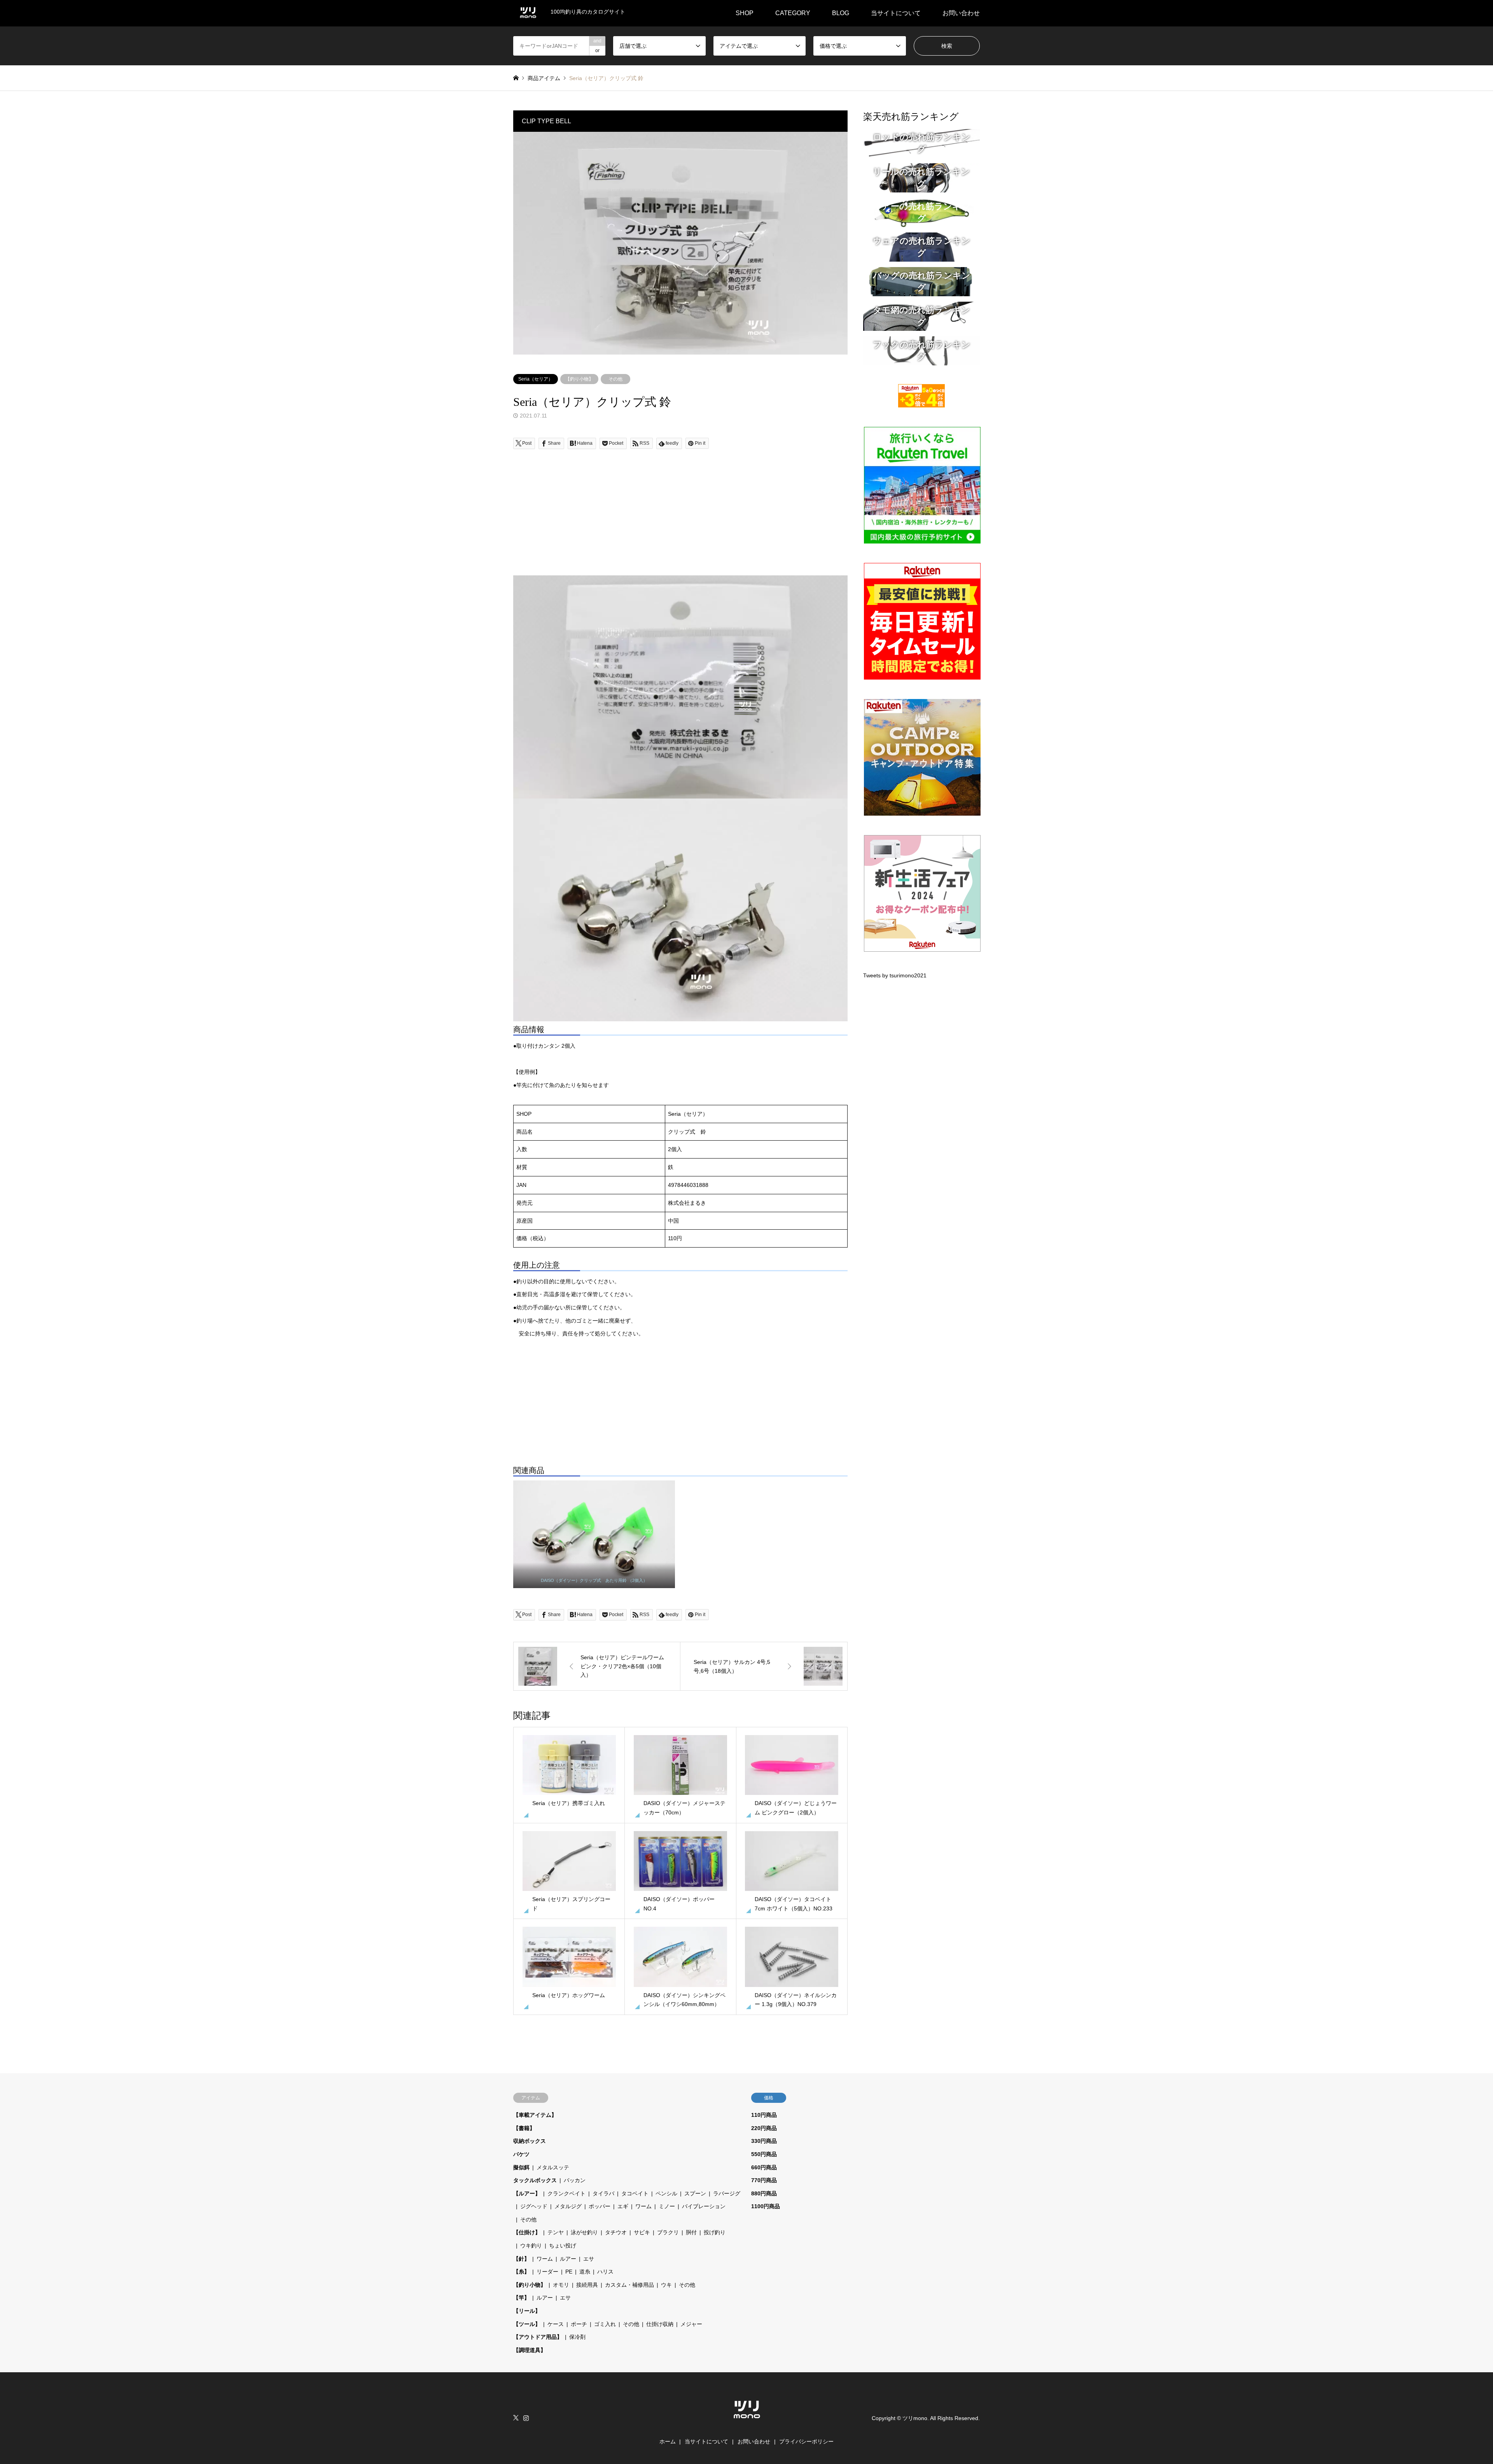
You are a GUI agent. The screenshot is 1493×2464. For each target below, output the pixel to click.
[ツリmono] (747, 2422)
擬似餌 (521, 2167)
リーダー (547, 2272)
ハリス (605, 2272)
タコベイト (635, 2193)
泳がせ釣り (584, 2232)
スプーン (695, 2193)
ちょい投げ (563, 2246)
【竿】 (521, 2298)
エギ (623, 2206)
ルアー (568, 2259)
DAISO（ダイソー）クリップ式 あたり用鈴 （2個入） (594, 1580)
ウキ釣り (531, 2246)
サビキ (642, 2232)
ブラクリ (668, 2232)
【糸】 (521, 2272)
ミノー (667, 2206)
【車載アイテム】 (535, 2115)
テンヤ (556, 2232)
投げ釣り (715, 2232)
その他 (615, 379)
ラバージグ (727, 2193)
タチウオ (616, 2232)
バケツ (521, 2154)
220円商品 (764, 2128)
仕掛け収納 (660, 2324)
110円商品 (764, 2115)
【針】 (521, 2259)
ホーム (668, 2441)
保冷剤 (577, 2337)
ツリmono (915, 2418)
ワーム (643, 2206)
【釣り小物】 (579, 379)
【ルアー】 (527, 2193)
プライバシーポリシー (806, 2441)
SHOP (745, 13)
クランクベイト (566, 2193)
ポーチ (579, 2324)
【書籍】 (524, 2128)
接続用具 (587, 2285)
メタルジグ (568, 2206)
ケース (556, 2324)
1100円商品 (766, 2206)
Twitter (516, 2418)
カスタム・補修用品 (629, 2285)
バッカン (575, 2180)
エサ (589, 2259)
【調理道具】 (530, 2350)
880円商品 (764, 2193)
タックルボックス (535, 2180)
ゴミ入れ (605, 2324)
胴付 (691, 2232)
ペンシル (666, 2193)
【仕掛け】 (527, 2232)
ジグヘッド (534, 2206)
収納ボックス (530, 2141)
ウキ (666, 2285)
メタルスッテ (553, 2167)
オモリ (561, 2285)
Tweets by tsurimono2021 (895, 975)
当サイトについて (896, 13)
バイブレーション (704, 2206)
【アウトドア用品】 (538, 2337)
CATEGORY (793, 13)
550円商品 (764, 2154)
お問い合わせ (961, 13)
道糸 (585, 2272)
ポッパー (600, 2206)
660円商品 (764, 2167)
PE (569, 2272)
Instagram (526, 2418)
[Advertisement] (680, 521)
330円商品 (764, 2141)
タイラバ (603, 2193)
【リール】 (527, 2311)
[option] (680, 243)
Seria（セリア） (536, 379)
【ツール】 (527, 2324)
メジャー (691, 2324)
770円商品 (764, 2180)
